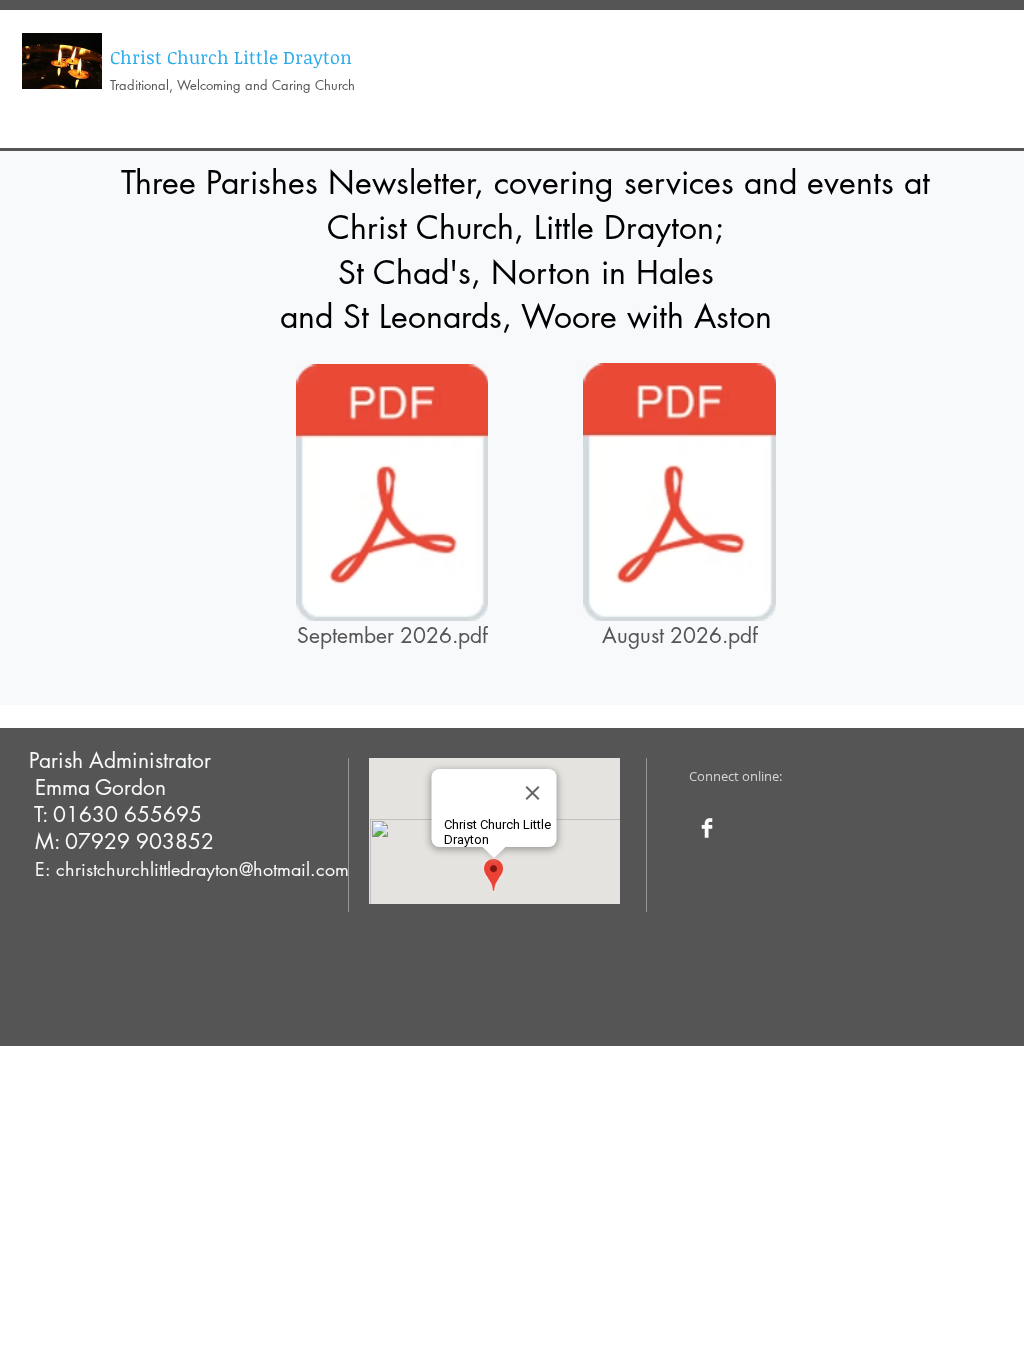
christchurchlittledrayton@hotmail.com (202, 869)
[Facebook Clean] (707, 828)
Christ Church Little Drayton (231, 57)
